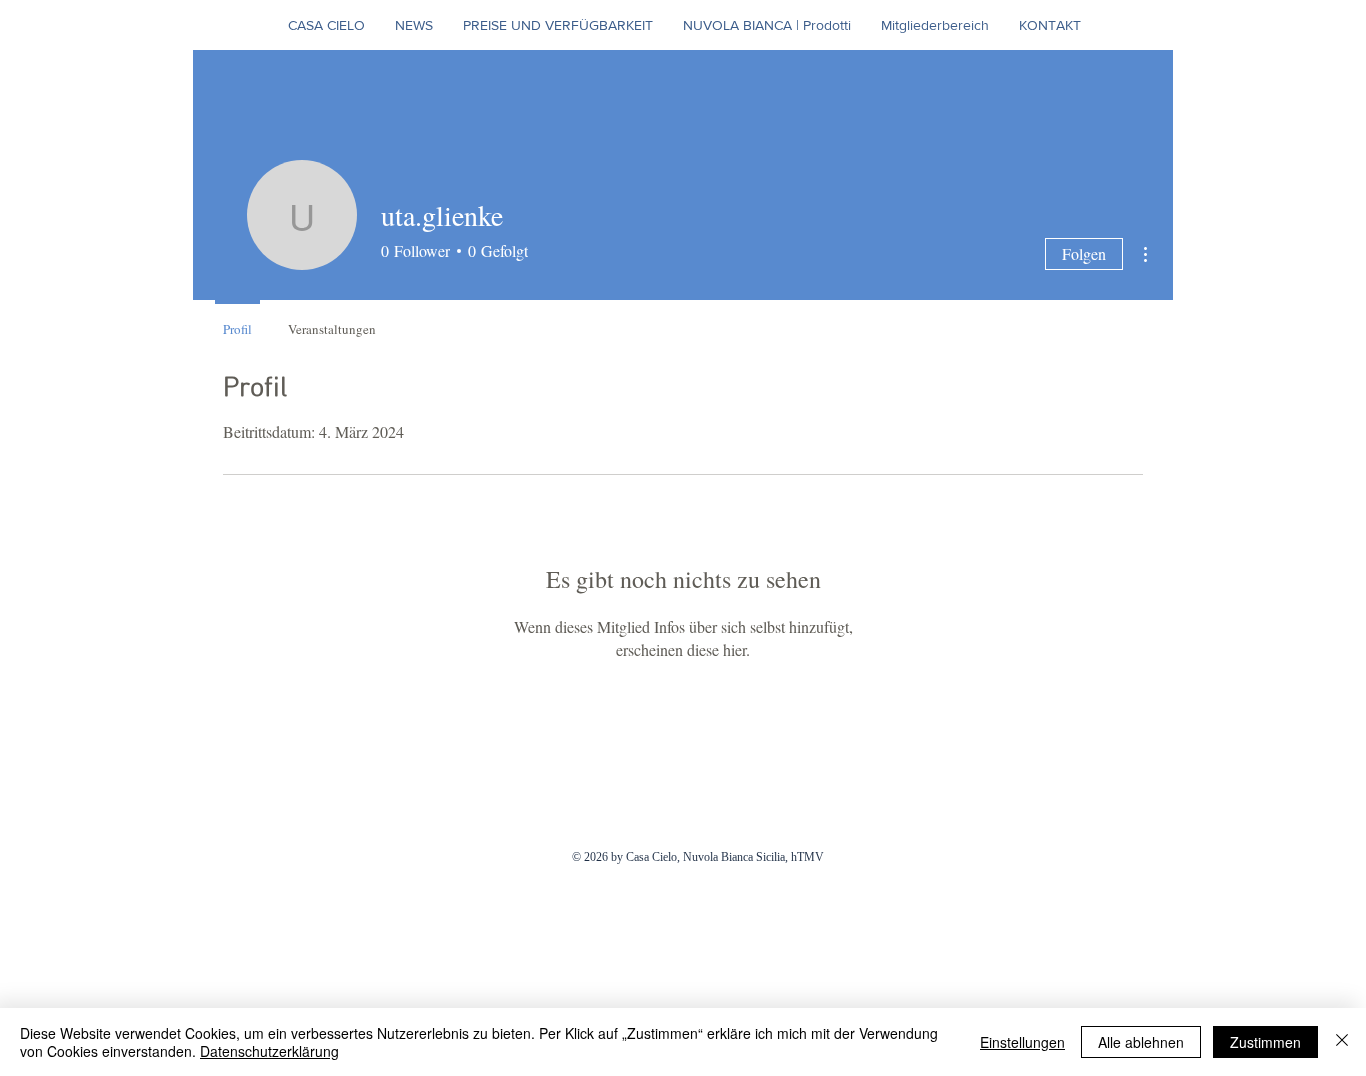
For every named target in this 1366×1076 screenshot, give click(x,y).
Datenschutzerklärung (269, 1051)
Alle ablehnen (1141, 1042)
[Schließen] (1342, 1042)
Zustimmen (1265, 1042)
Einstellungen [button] (1022, 1042)
